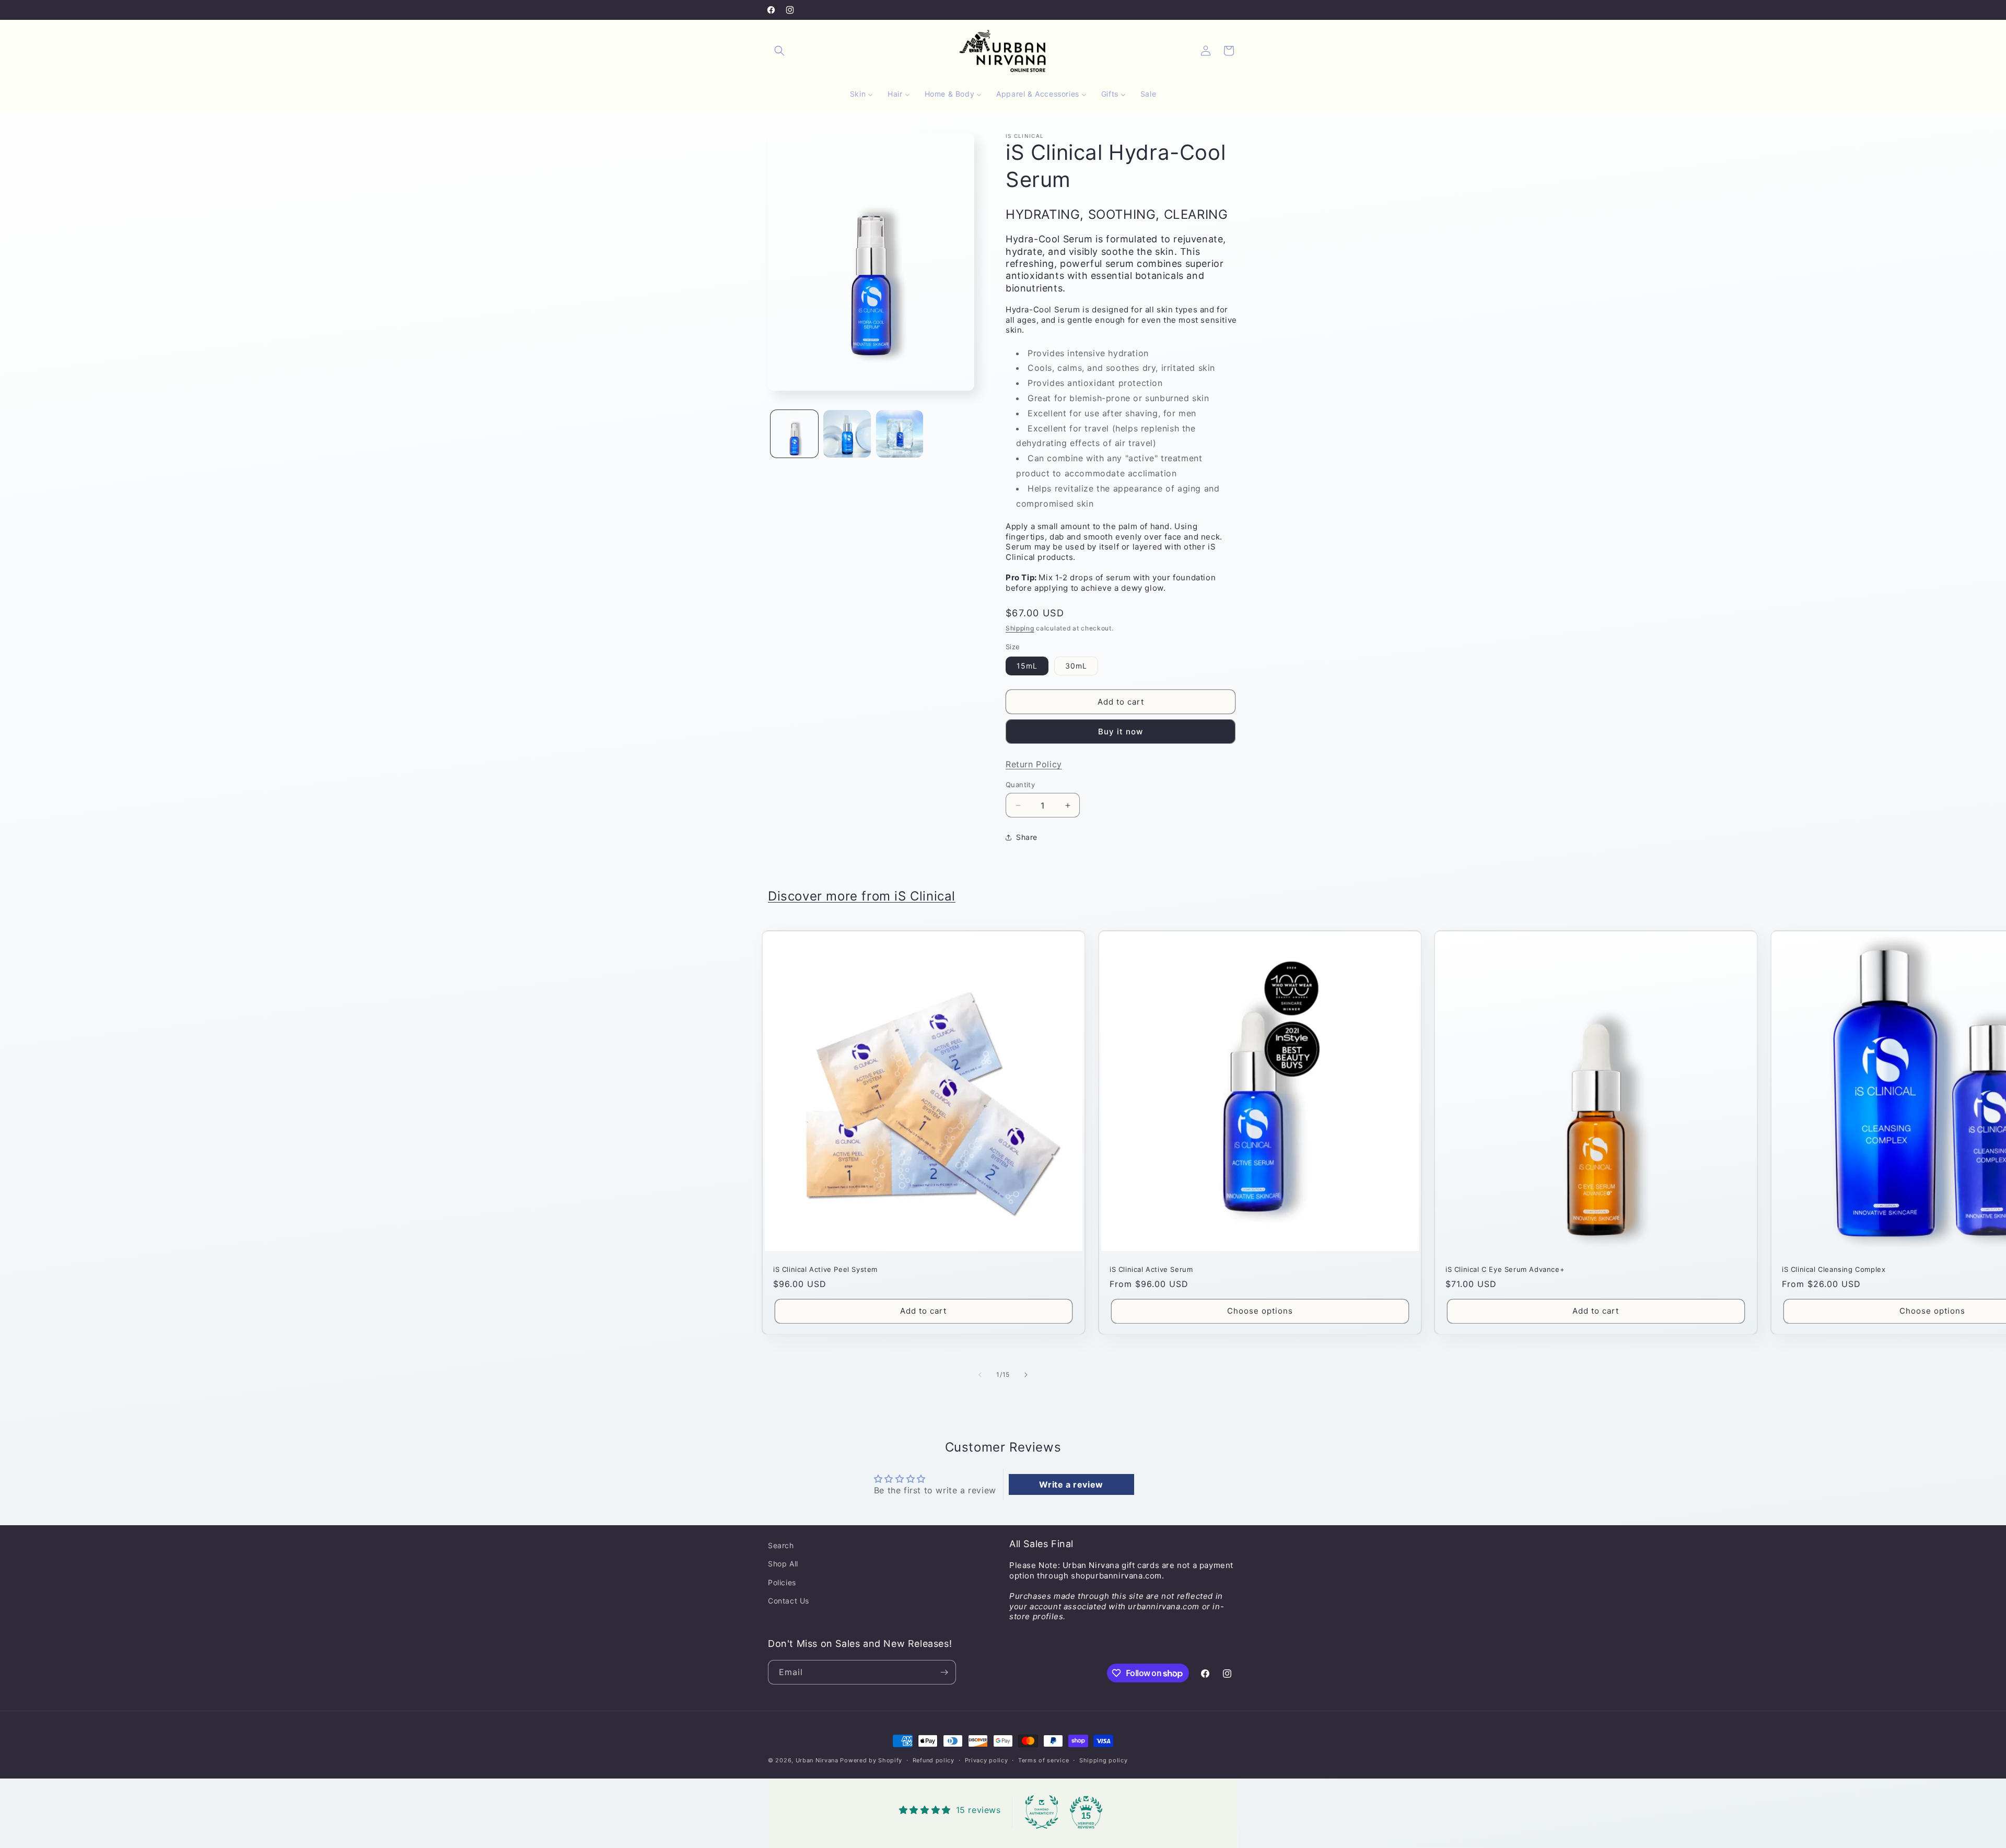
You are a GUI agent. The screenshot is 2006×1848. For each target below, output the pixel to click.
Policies (782, 1582)
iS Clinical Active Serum (1151, 1269)
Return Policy (1034, 764)
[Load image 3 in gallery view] (900, 434)
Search (781, 1545)
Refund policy (934, 1760)
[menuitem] (861, 94)
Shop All (783, 1564)
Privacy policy (987, 1760)
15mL (1027, 666)
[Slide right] (1026, 1375)
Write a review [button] (1071, 1484)
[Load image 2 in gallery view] (847, 434)
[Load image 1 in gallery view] (794, 434)
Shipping (1020, 628)
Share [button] (1027, 837)
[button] (779, 51)
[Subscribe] (944, 1672)
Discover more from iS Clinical (862, 896)
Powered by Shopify (871, 1760)
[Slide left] (980, 1375)
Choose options (1260, 1311)
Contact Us (789, 1601)
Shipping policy (1104, 1760)
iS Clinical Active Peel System (825, 1269)
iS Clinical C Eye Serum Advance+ (1505, 1269)
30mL (1076, 666)
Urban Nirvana (817, 1760)
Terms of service (1043, 1760)
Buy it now (1121, 732)
